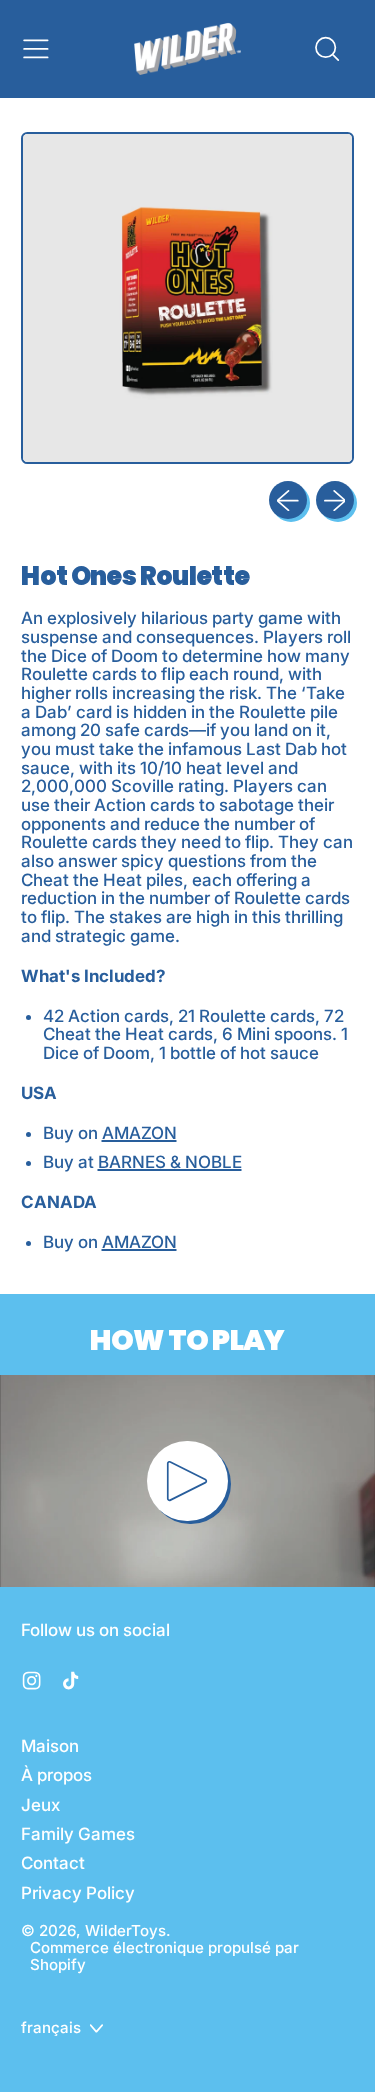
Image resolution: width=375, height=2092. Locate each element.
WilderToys (125, 1930)
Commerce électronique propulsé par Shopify (164, 1956)
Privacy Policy (78, 1893)
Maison (50, 1746)
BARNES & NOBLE (170, 1162)
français (51, 2027)
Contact (53, 1863)
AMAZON (139, 1133)
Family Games (78, 1834)
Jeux (40, 1805)
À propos (56, 1775)
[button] (326, 49)
